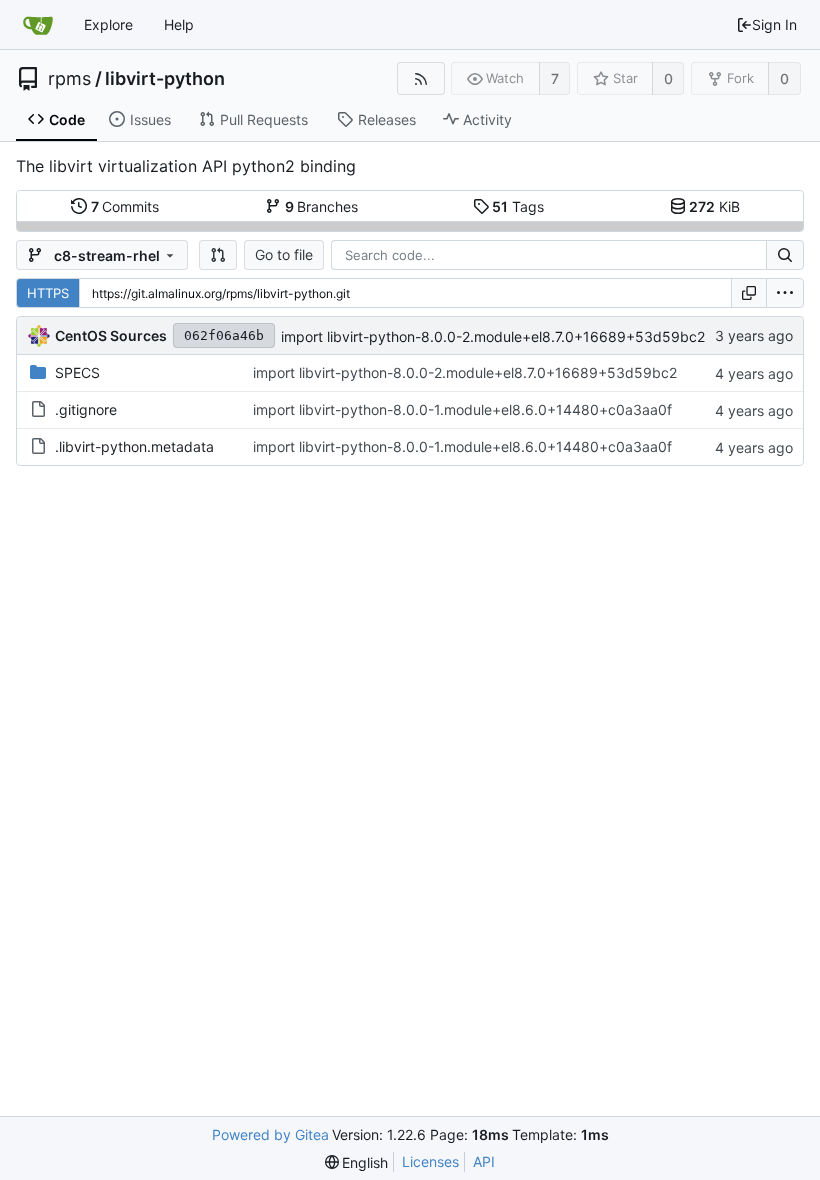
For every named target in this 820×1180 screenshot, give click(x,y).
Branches (322, 206)
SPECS (77, 372)
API (484, 1161)
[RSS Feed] (420, 78)
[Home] (38, 25)
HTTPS (48, 293)
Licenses (430, 1161)
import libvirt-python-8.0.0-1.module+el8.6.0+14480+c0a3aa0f (462, 409)
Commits (125, 206)
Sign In (774, 24)
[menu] (785, 293)
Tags (518, 206)
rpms (69, 79)
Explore (108, 24)
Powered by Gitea (270, 1134)
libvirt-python (165, 79)
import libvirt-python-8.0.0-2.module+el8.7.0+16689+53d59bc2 (493, 336)
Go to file (284, 254)
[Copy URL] (749, 293)
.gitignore (86, 409)
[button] (218, 255)
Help (179, 24)
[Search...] (785, 255)
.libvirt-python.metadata (134, 446)
